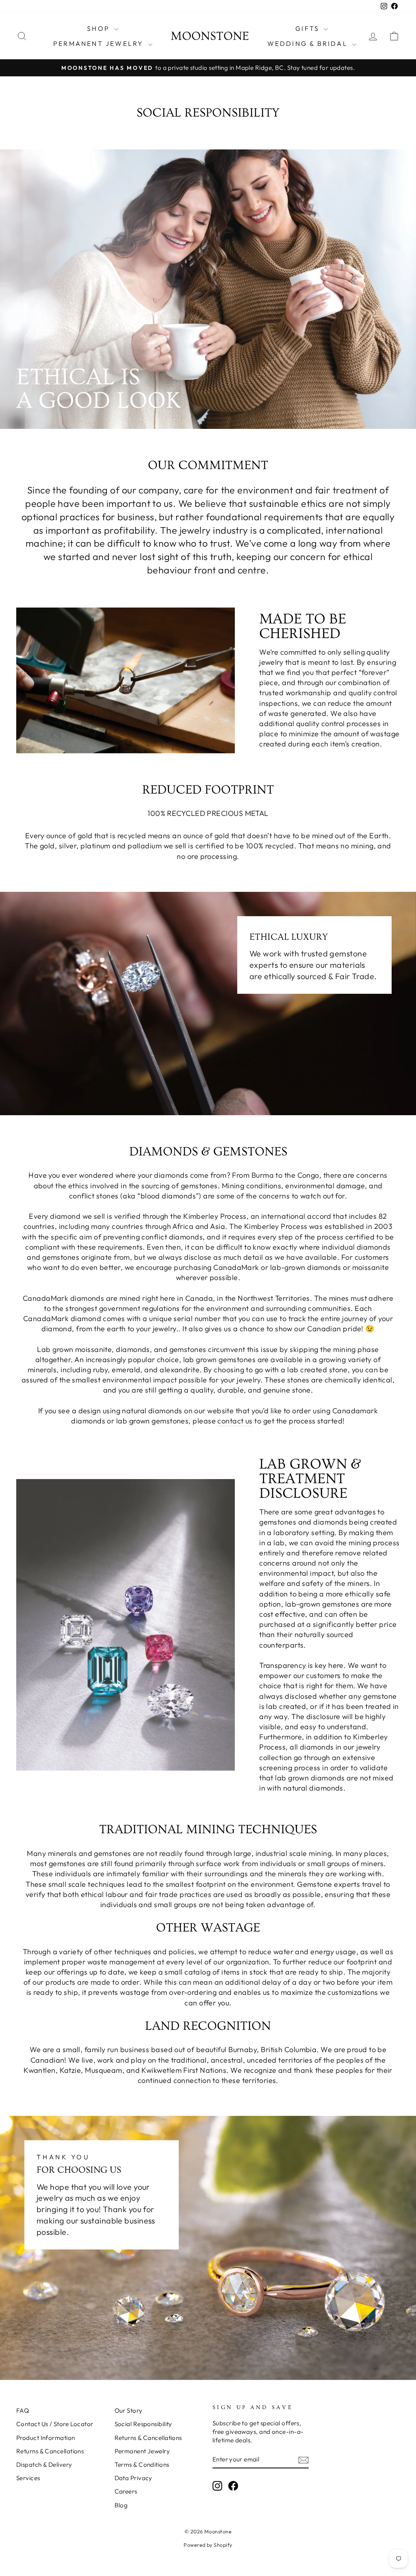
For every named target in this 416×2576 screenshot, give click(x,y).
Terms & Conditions (142, 2465)
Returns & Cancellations (50, 2451)
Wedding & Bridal (309, 43)
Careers (126, 2491)
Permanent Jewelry (100, 43)
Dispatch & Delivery (44, 2465)
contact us (235, 1421)
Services (28, 2478)
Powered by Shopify (208, 2545)
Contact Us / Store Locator (55, 2424)
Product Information (46, 2438)
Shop (100, 28)
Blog (121, 2505)
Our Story (129, 2411)
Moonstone (210, 36)
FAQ (23, 2411)
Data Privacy (133, 2478)
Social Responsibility (143, 2424)
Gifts (309, 28)
